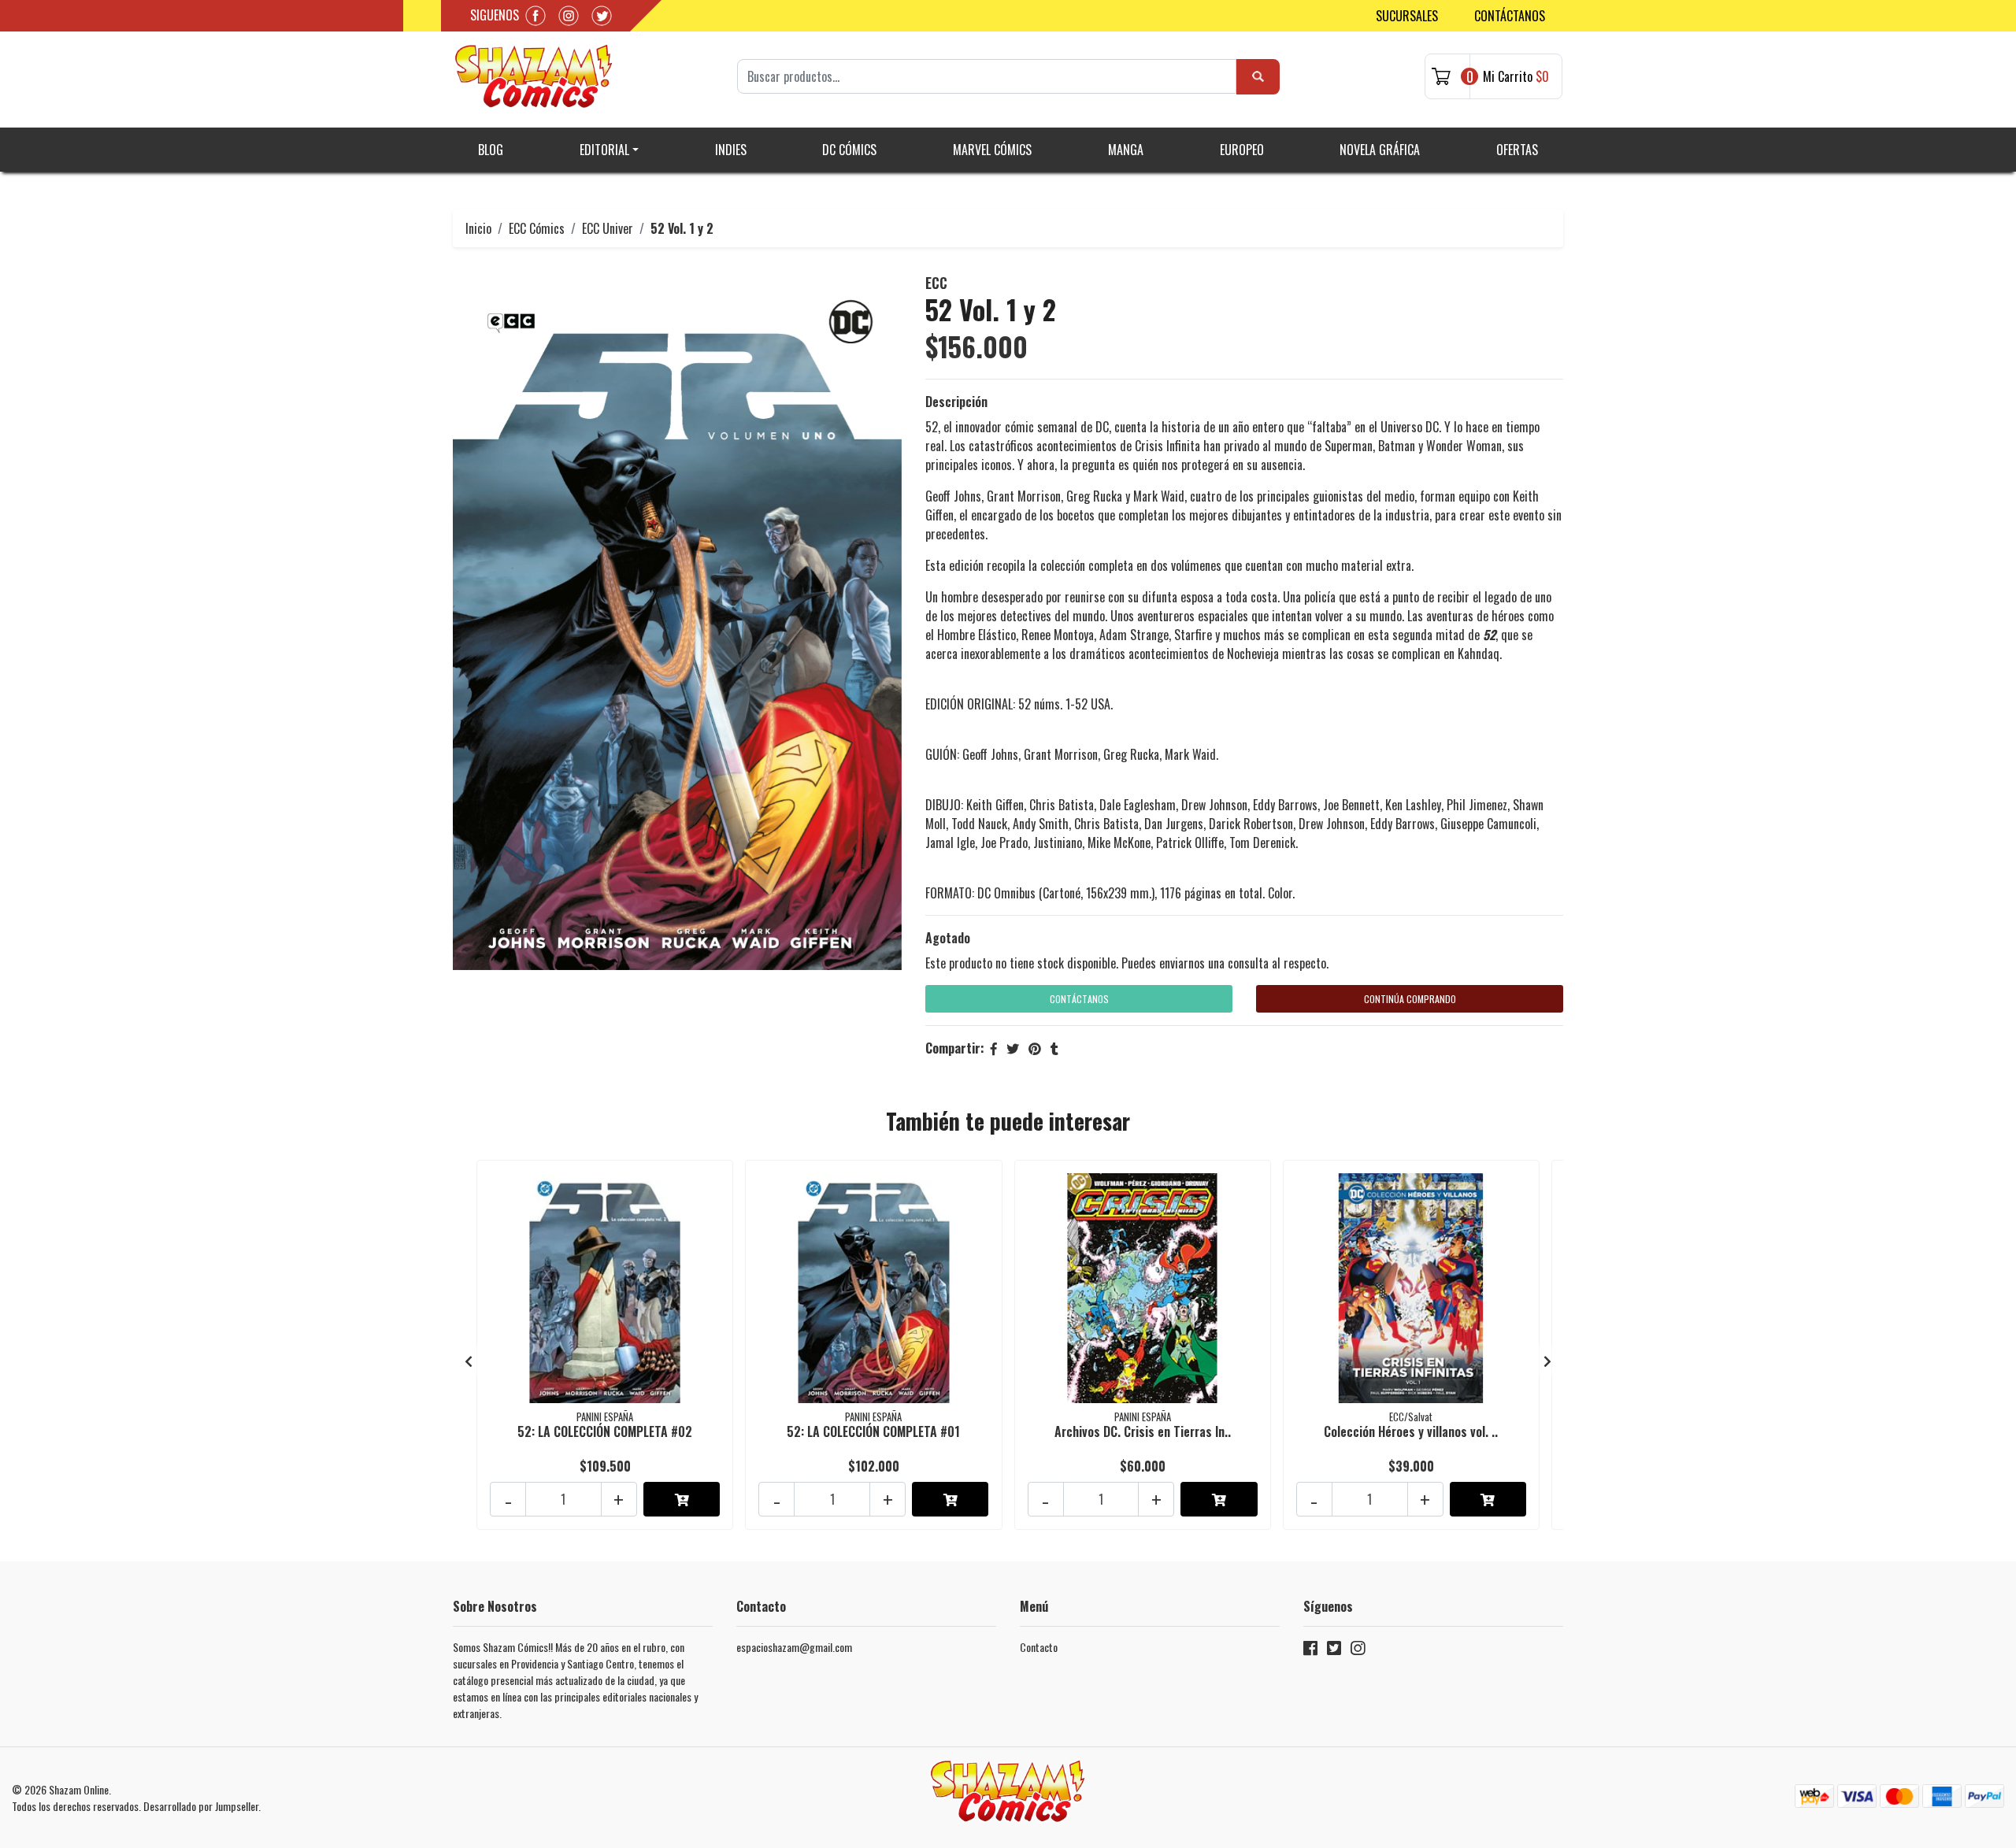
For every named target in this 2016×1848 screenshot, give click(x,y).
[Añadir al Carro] (682, 1499)
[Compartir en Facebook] (994, 1048)
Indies (731, 150)
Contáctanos (1510, 16)
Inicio (478, 228)
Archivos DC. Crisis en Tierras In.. (1143, 1431)
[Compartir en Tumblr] (1054, 1048)
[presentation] (469, 1361)
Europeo (1242, 150)
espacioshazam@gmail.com (794, 1647)
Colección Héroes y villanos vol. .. (1411, 1431)
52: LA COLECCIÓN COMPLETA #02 (605, 1431)
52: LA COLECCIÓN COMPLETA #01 (873, 1431)
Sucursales (1407, 16)
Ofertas (1517, 150)
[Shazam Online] (534, 76)
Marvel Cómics (992, 150)
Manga (1126, 150)
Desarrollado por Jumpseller (201, 1806)
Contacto (1039, 1647)
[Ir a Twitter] (1334, 1651)
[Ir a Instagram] (1358, 1651)
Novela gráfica (1380, 150)
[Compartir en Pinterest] (1035, 1048)
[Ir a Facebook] (1310, 1651)
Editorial (604, 150)
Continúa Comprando (1410, 999)
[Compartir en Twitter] (1013, 1048)
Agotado (948, 938)
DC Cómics (849, 150)
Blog (491, 150)
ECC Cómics (537, 228)
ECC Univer (608, 228)
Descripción (956, 402)
